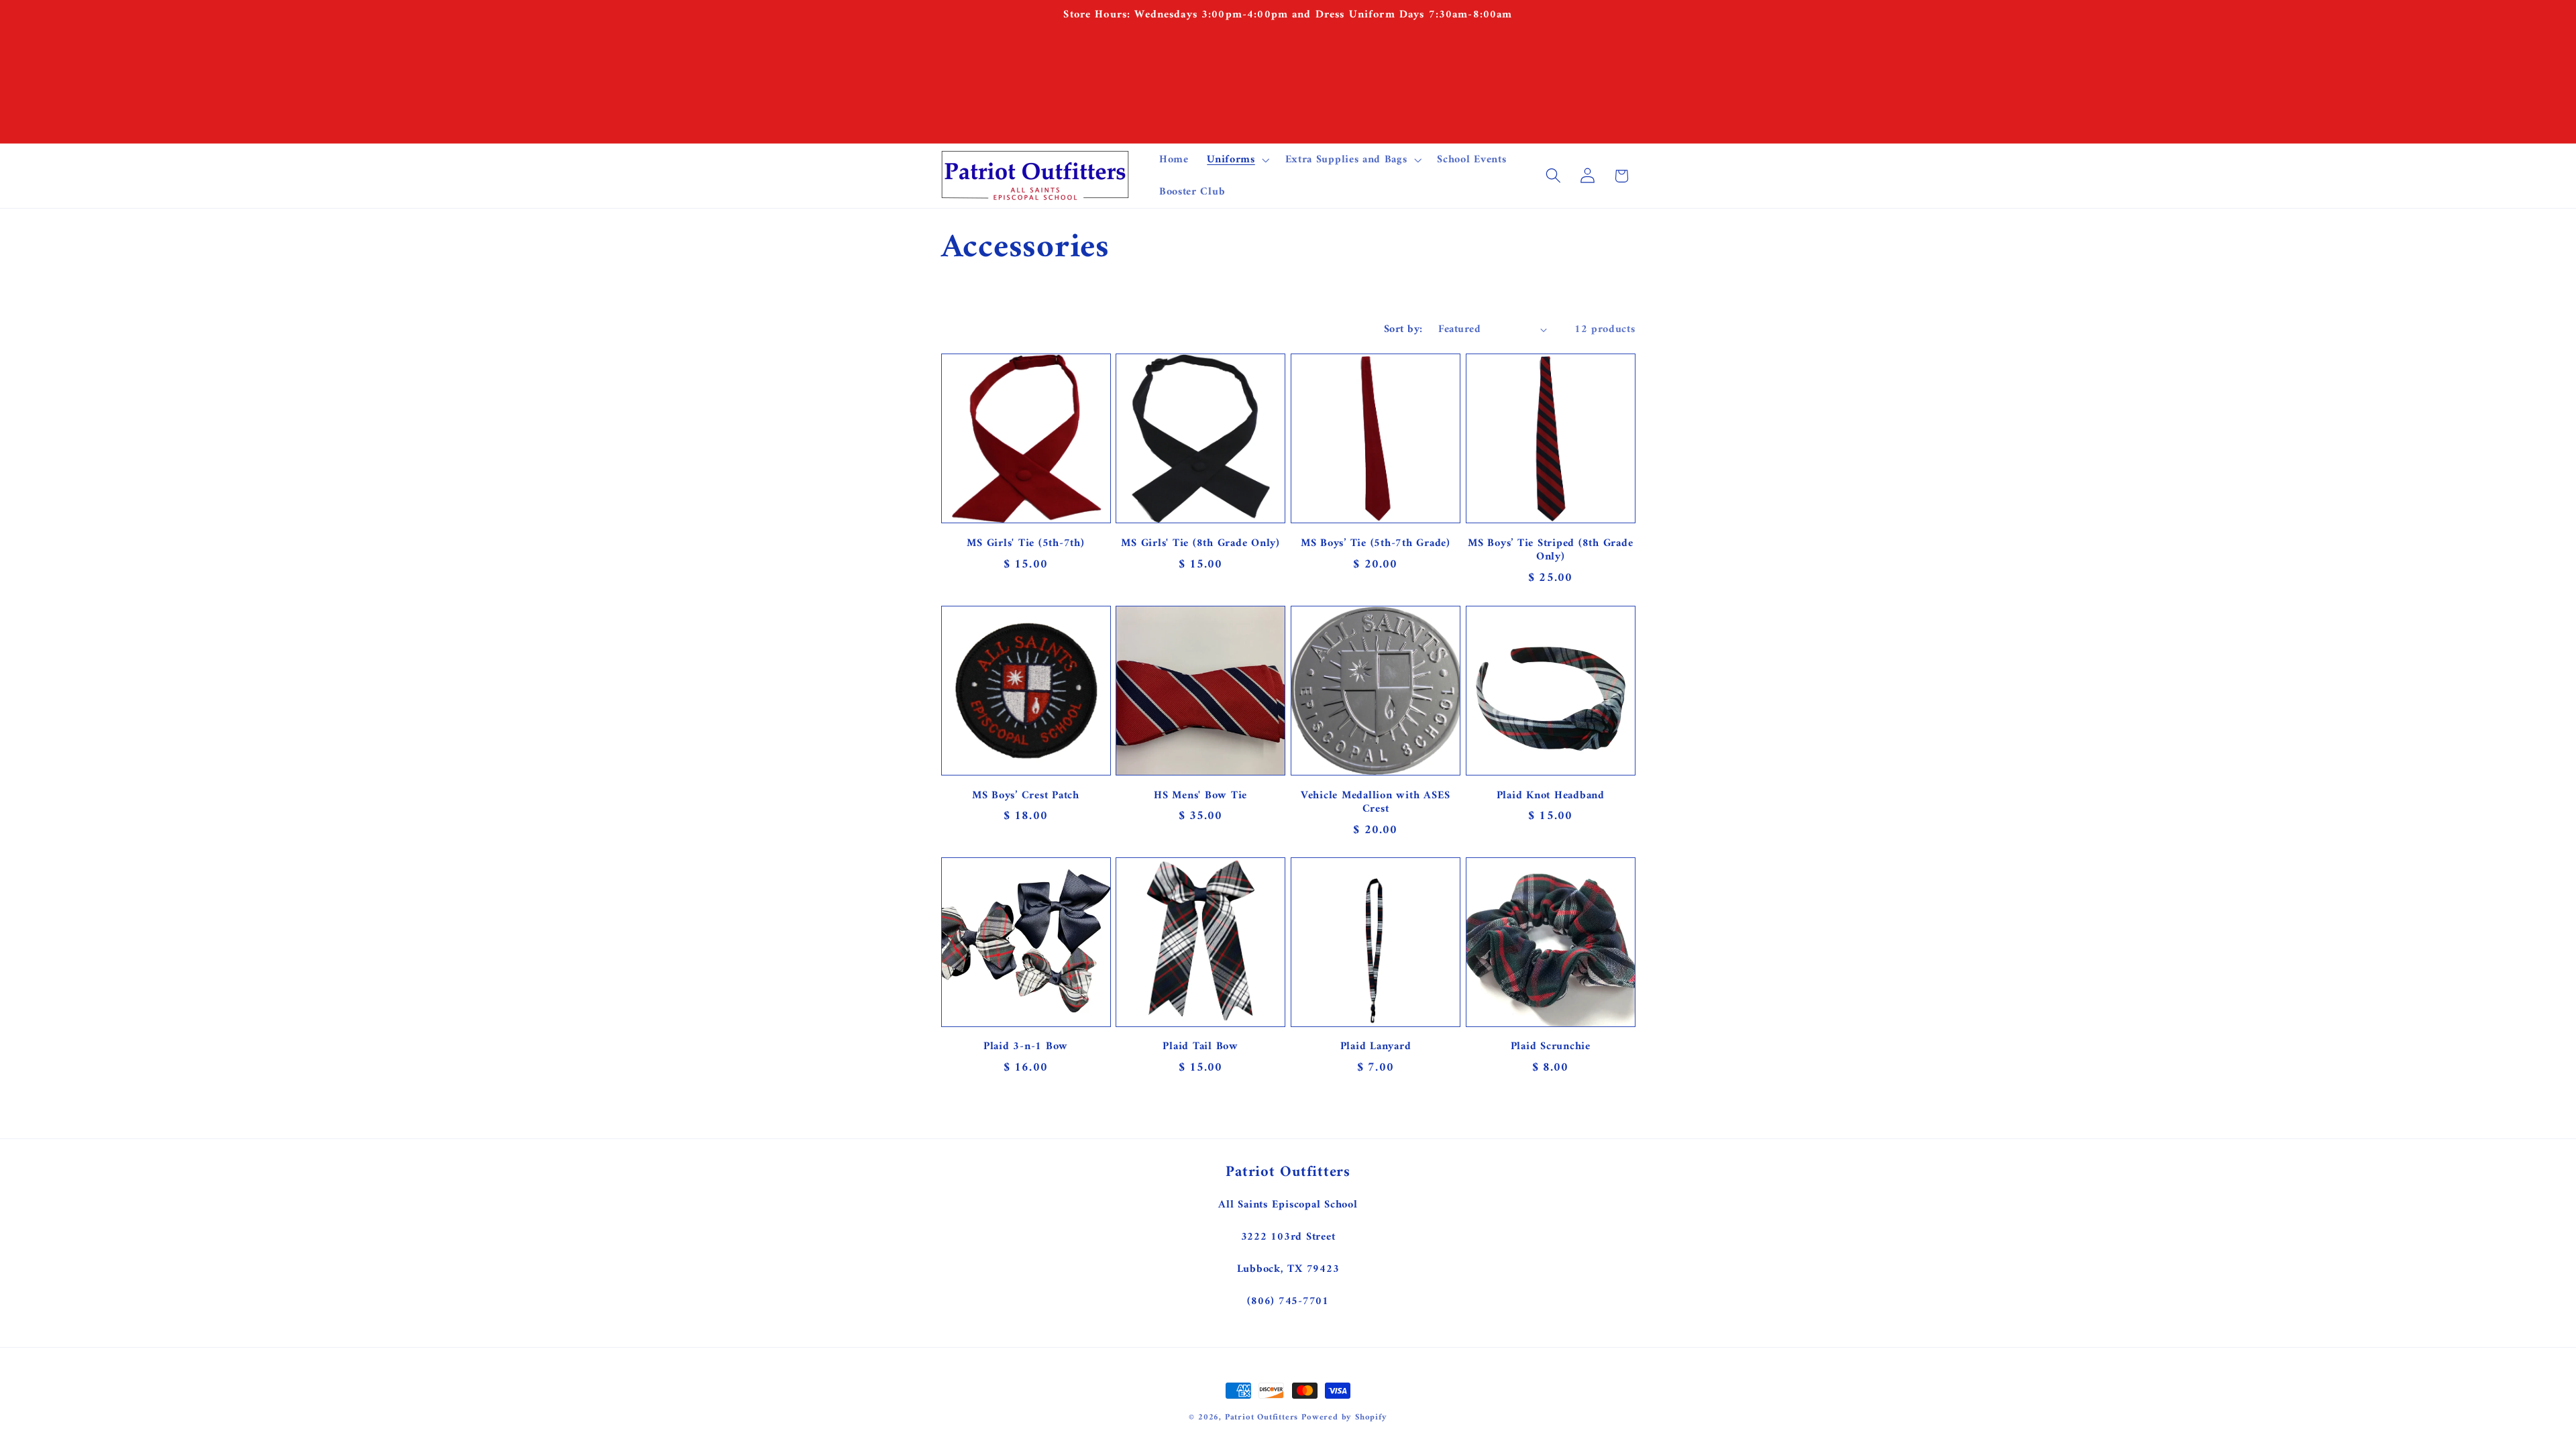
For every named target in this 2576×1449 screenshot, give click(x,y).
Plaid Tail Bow (1200, 1048)
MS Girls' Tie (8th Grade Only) (1200, 543)
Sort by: (1403, 329)
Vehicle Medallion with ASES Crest (1376, 802)
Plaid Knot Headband (1551, 795)
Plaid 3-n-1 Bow (1026, 1048)
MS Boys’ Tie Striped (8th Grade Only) (1550, 550)
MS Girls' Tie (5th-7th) (1025, 543)
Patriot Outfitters (1262, 1417)
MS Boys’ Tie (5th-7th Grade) (1376, 543)
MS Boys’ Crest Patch (1026, 795)
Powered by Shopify (1344, 1417)
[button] (1236, 160)
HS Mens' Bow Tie (1200, 795)
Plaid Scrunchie (1551, 1048)
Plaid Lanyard (1376, 1048)
